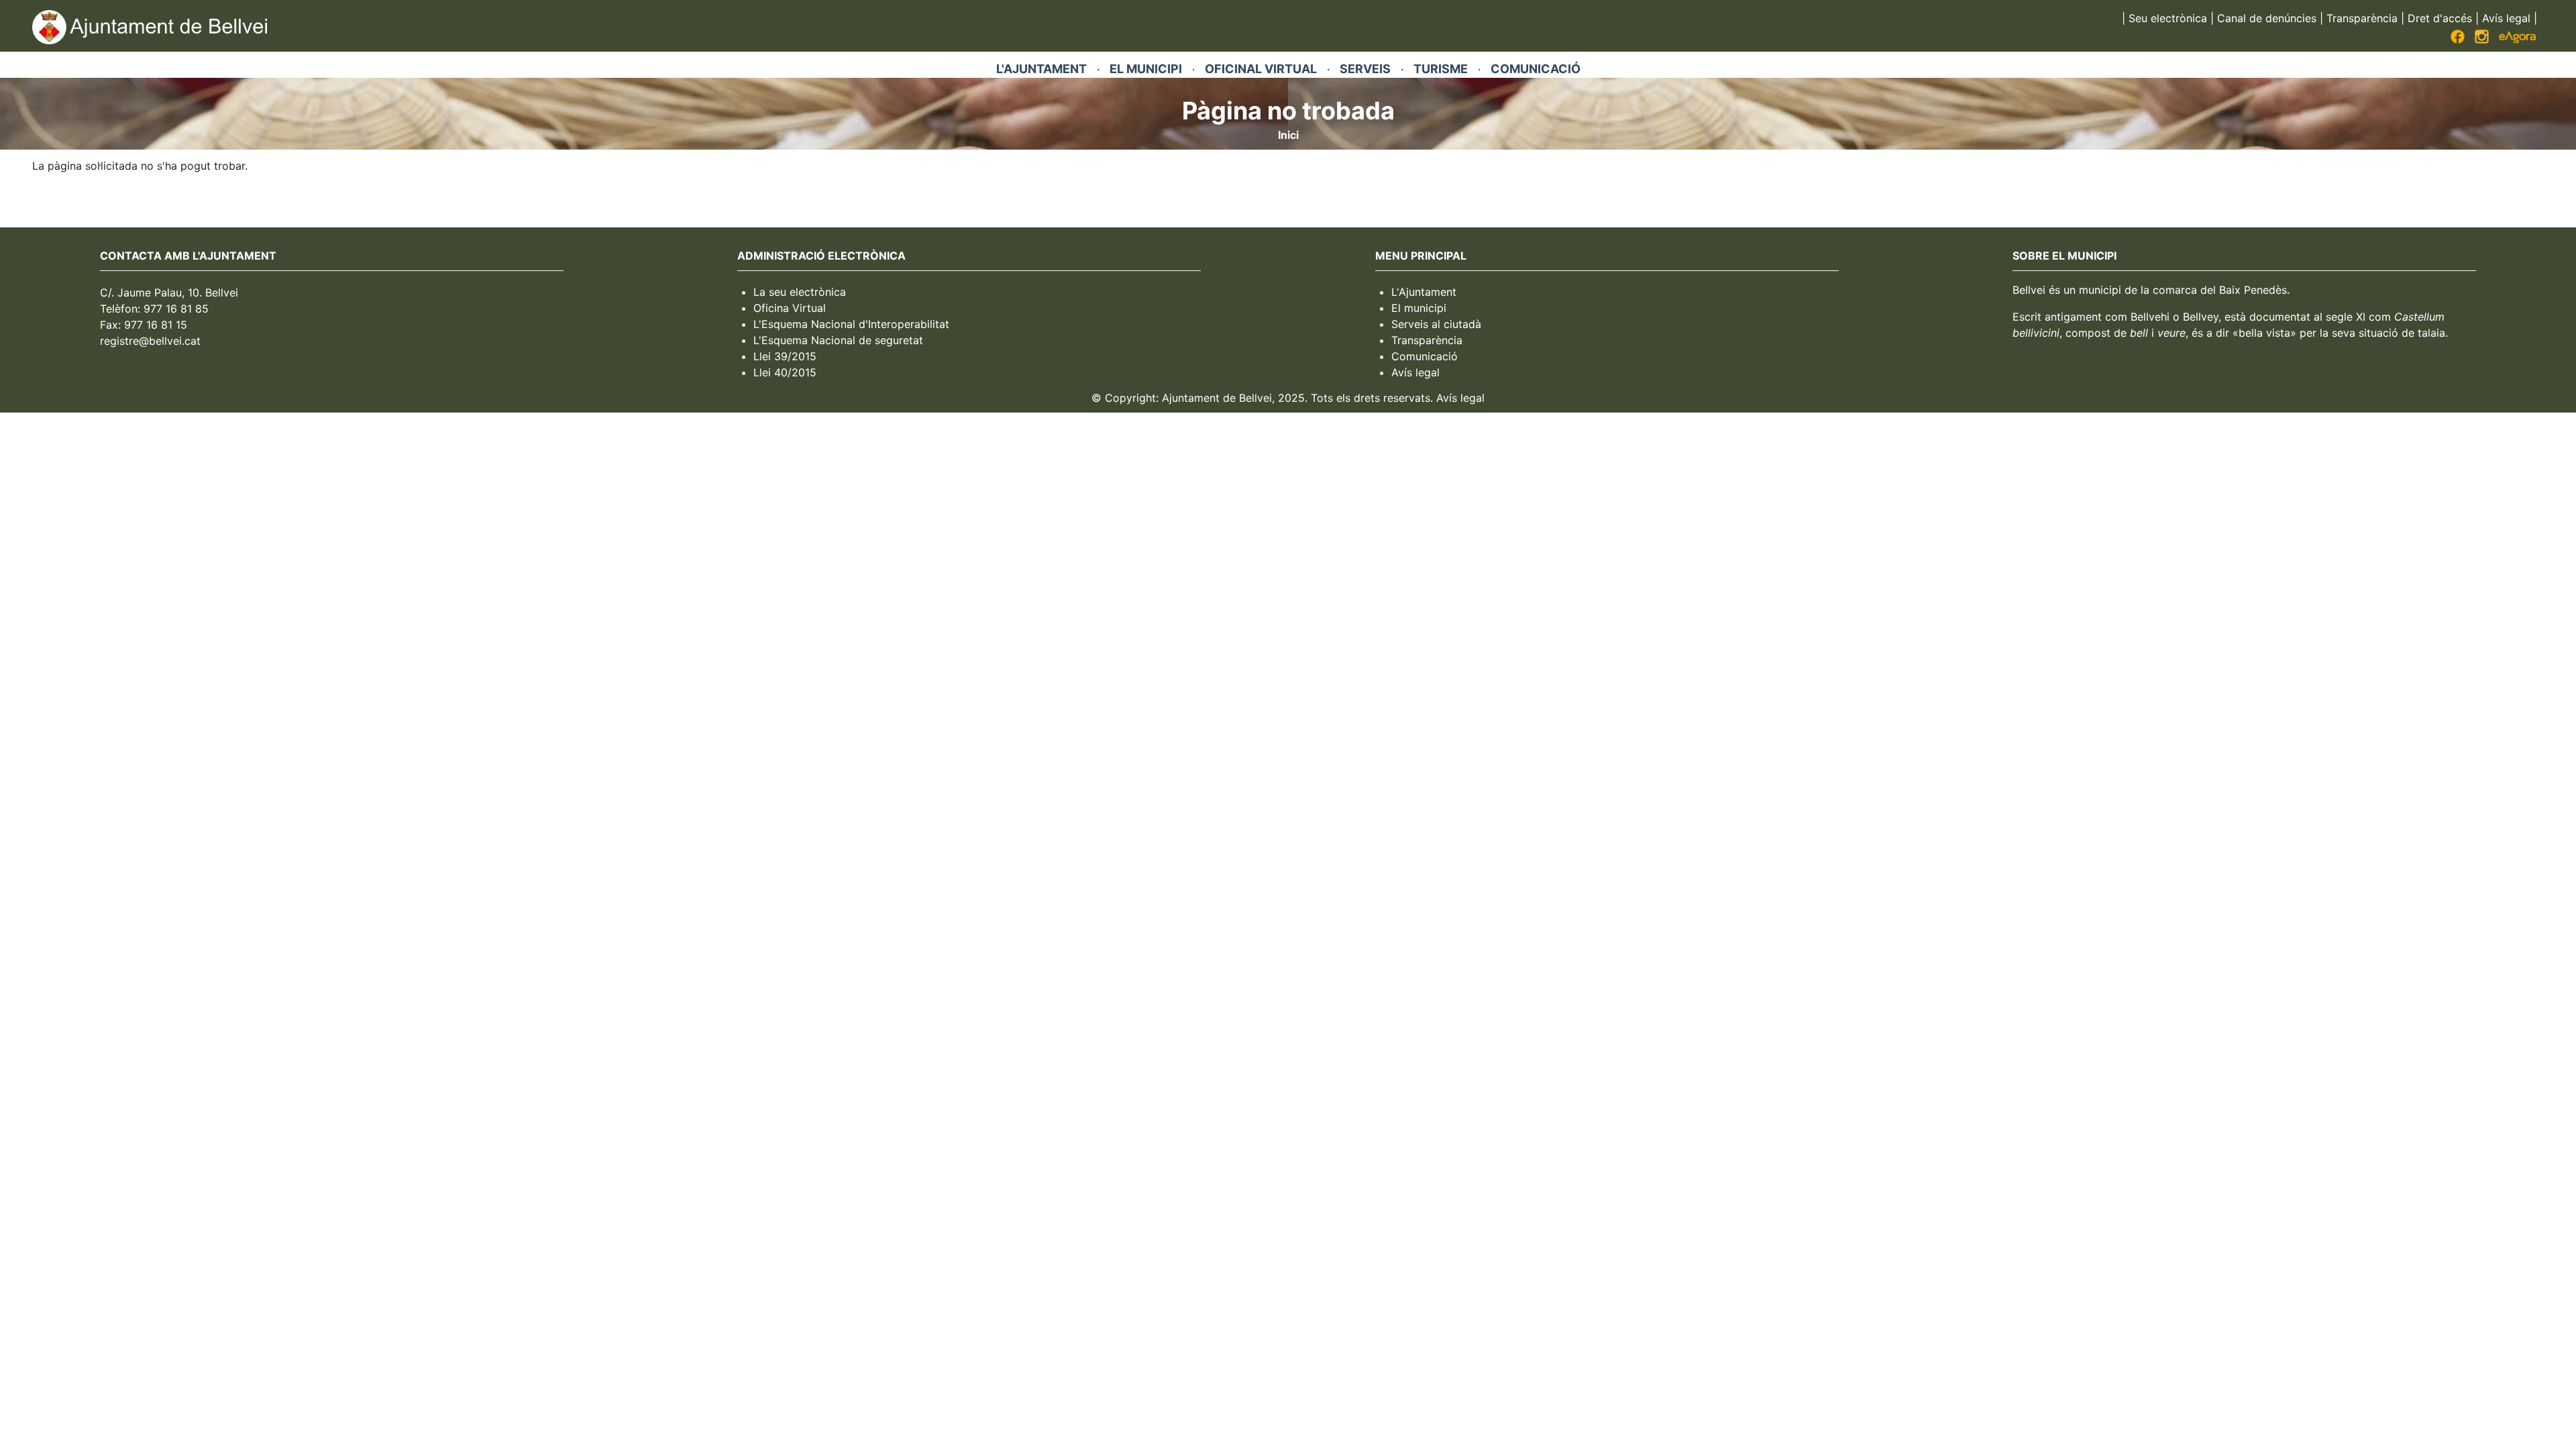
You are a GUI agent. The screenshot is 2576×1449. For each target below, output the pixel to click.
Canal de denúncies (2267, 18)
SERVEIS (1365, 69)
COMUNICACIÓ (1536, 69)
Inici (1288, 135)
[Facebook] (2458, 40)
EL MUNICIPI (1146, 69)
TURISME (1441, 69)
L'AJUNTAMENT (1041, 69)
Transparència (2362, 18)
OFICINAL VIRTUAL (1261, 69)
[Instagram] (2482, 40)
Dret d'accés (2440, 18)
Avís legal (2506, 18)
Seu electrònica (2168, 18)
